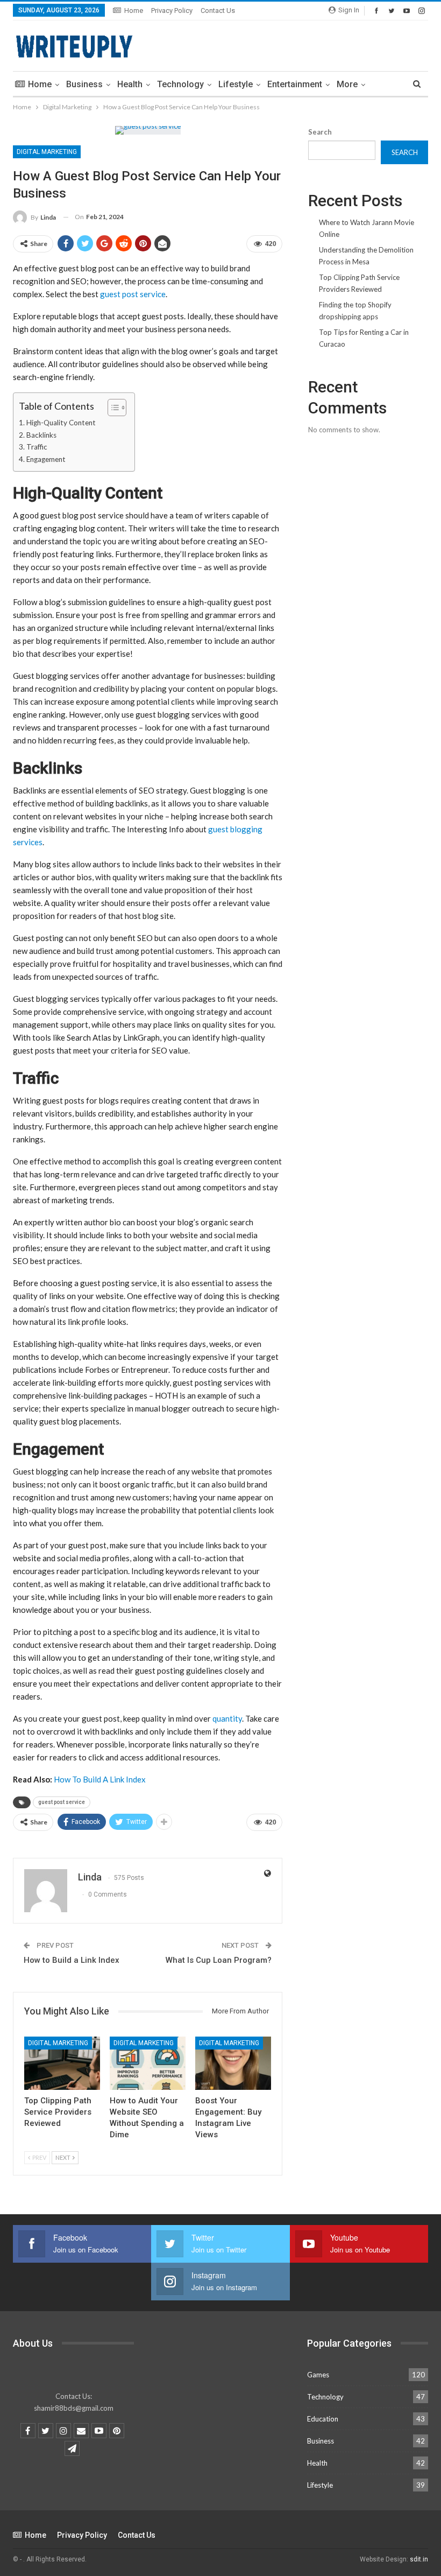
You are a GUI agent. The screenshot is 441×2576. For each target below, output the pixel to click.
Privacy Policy (172, 10)
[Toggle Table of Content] (112, 408)
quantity (227, 1718)
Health (130, 84)
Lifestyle (236, 84)
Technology (180, 84)
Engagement (46, 459)
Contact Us (218, 10)
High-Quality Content (61, 423)
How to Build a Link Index (72, 1960)
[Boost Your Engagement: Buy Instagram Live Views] (233, 2063)
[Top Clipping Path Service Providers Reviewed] (62, 2063)
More (347, 84)
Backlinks (41, 435)
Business (84, 84)
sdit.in (419, 2559)
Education (323, 2419)
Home (134, 10)
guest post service (133, 294)
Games (318, 2375)
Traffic (37, 447)
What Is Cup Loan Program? (219, 1960)
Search (320, 132)
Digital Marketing (47, 152)
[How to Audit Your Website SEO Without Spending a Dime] (148, 2063)
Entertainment (295, 84)
